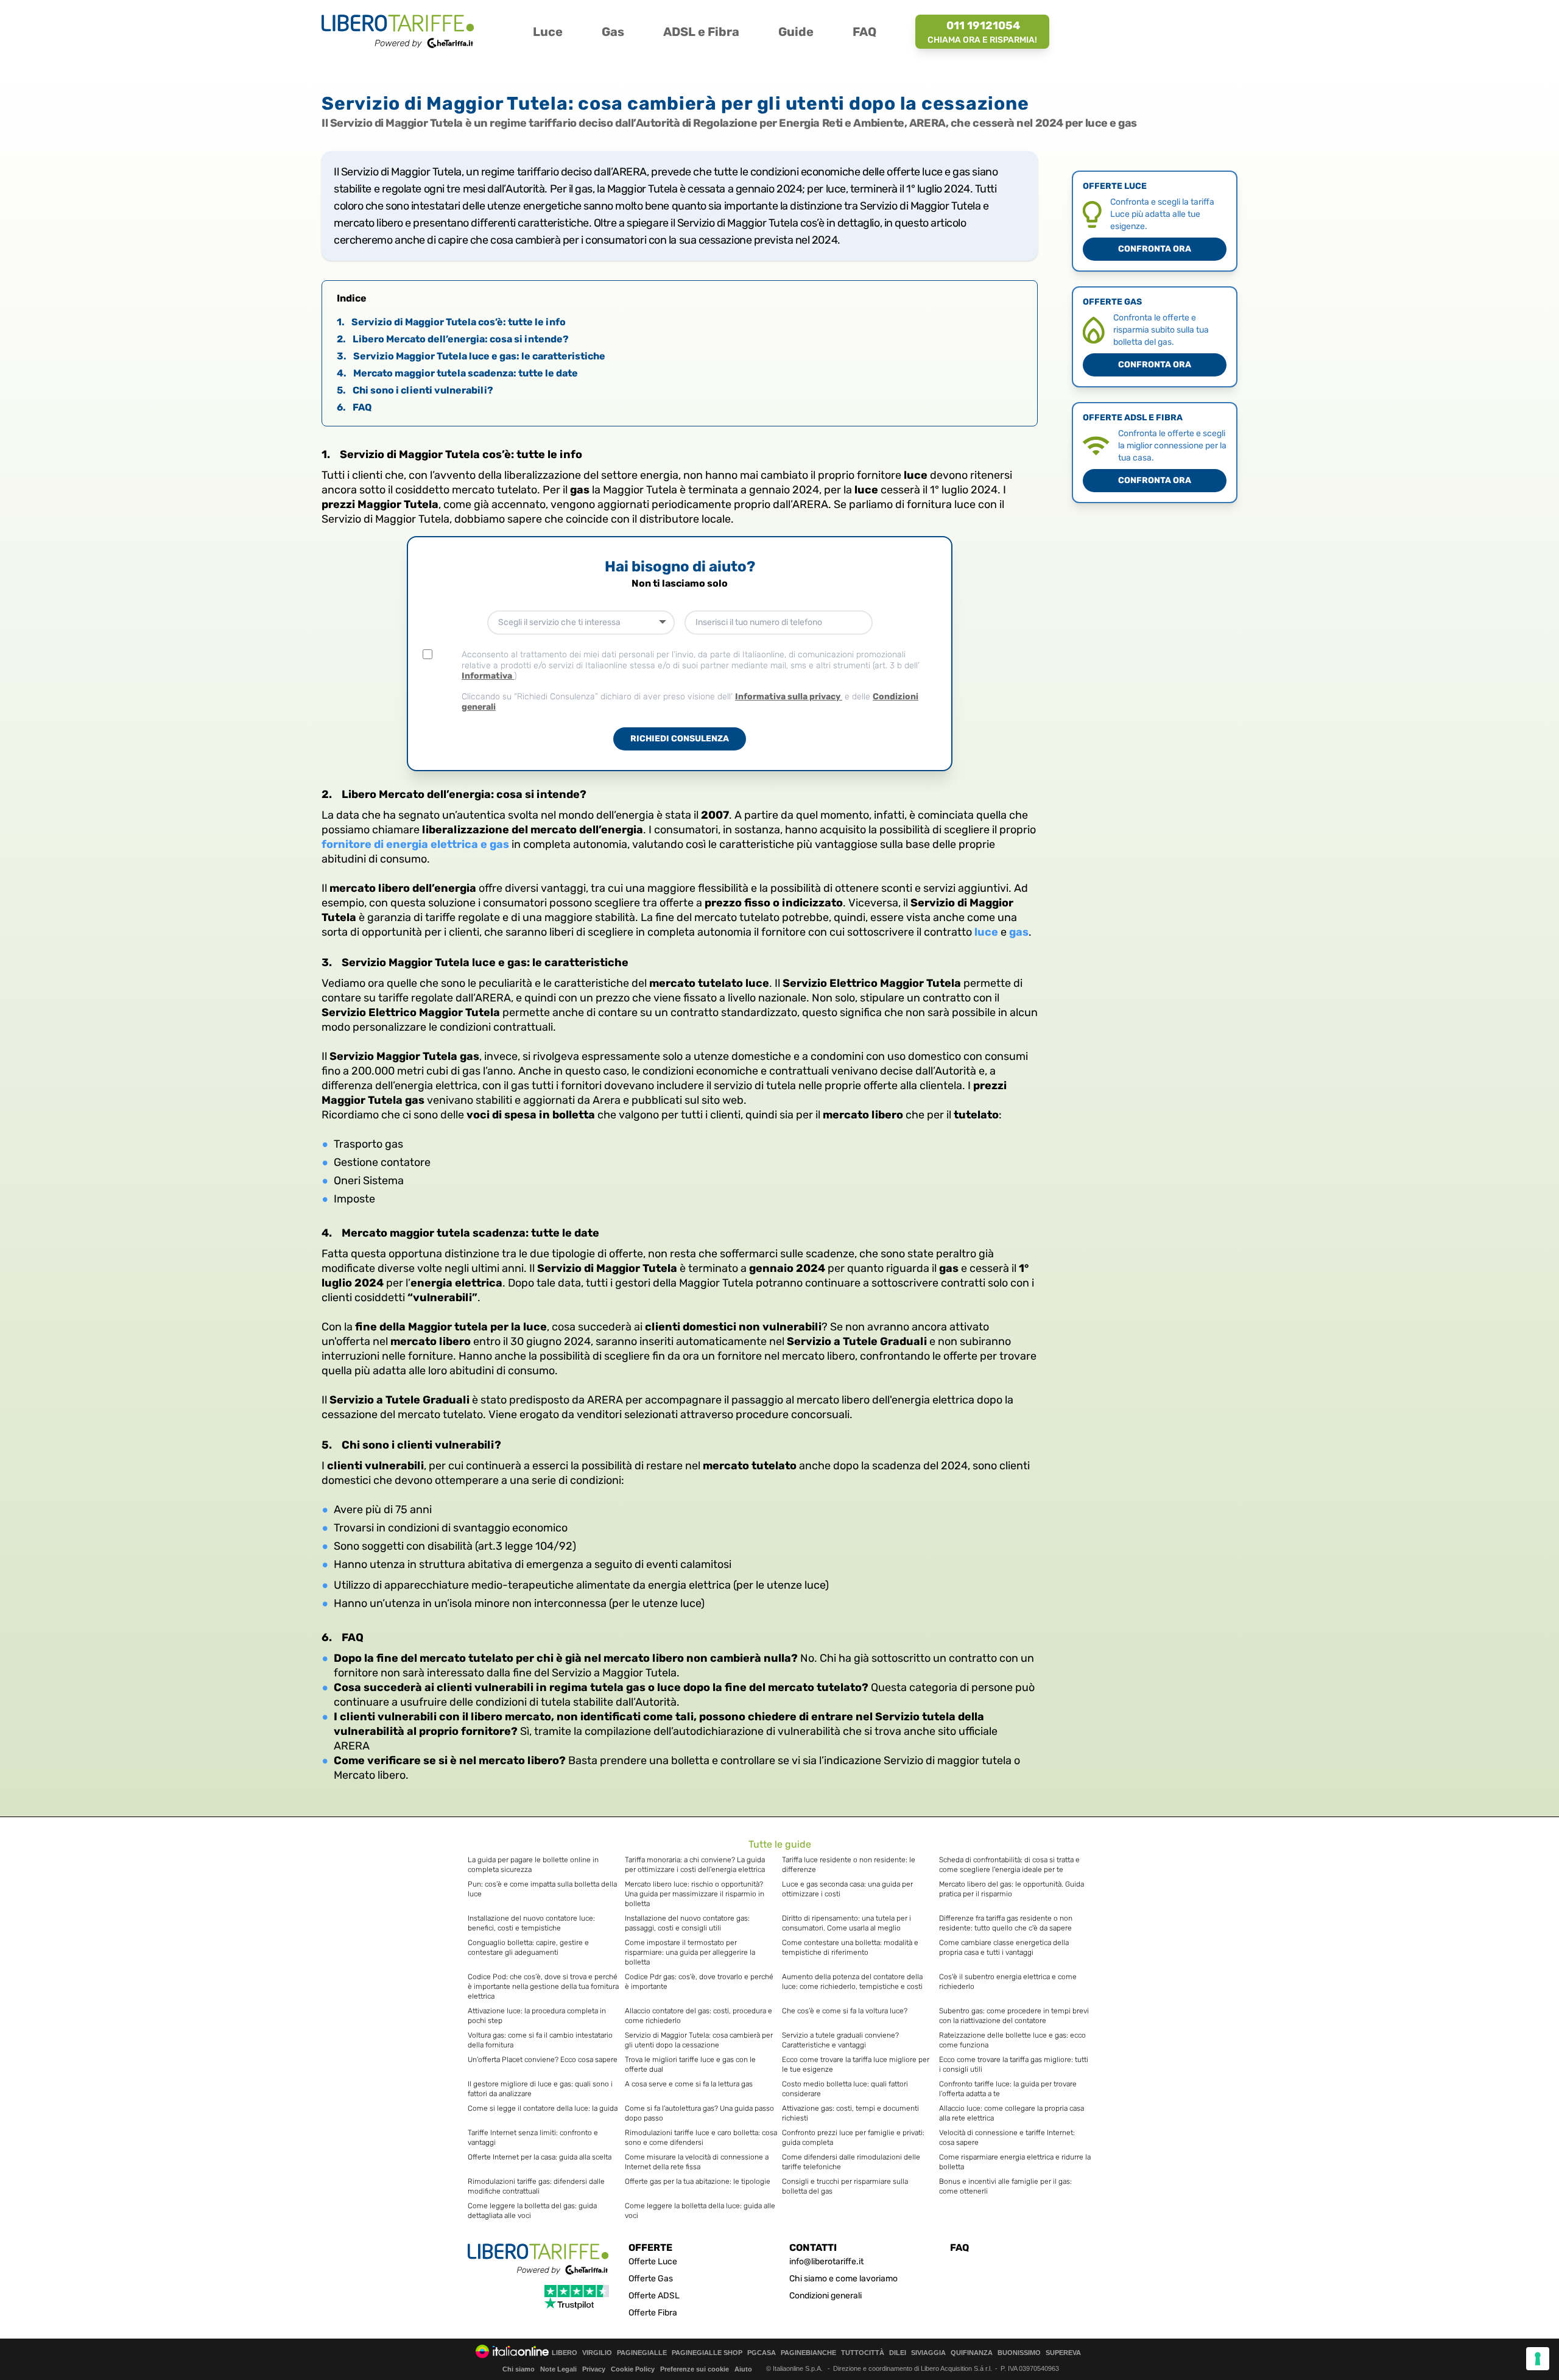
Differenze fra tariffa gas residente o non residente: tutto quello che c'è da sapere (1006, 1923)
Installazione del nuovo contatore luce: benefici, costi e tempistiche (531, 1923)
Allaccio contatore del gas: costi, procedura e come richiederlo (699, 2016)
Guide (796, 32)
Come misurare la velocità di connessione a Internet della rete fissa (697, 2162)
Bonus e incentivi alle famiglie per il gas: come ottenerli (1005, 2186)
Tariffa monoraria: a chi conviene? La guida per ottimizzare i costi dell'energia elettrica (695, 1865)
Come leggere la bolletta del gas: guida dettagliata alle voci (532, 2211)
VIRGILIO (597, 2353)
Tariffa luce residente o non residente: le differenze (849, 1865)
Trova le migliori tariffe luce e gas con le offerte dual (690, 2064)
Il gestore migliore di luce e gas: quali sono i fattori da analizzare (540, 2089)
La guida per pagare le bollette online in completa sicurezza (533, 1865)
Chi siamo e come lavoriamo (843, 2279)
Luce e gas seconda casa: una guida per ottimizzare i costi (847, 1889)
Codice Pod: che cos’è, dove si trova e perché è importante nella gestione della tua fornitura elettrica (543, 1986)
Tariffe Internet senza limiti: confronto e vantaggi (533, 2138)
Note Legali (558, 2369)
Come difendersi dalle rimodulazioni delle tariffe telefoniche (851, 2162)
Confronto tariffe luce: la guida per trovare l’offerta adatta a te (1008, 2089)
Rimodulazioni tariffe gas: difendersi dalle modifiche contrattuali (536, 2186)
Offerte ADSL (654, 2296)
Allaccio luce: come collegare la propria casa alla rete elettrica (1012, 2113)
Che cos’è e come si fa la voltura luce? (845, 2011)
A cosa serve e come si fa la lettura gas (689, 2084)
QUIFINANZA (972, 2353)
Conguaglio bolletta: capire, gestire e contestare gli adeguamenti (528, 1947)
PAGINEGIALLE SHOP (707, 2353)
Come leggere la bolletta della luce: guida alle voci (700, 2211)
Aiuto (743, 2369)
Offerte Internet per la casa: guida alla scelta (540, 2157)
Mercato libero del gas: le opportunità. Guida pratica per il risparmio (1012, 1889)
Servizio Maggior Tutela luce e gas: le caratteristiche (471, 356)
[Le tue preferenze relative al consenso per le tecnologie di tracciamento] (1538, 2359)
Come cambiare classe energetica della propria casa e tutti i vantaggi (1004, 1947)
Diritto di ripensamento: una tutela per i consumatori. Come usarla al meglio (846, 1923)
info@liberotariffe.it (826, 2262)
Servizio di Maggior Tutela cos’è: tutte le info (451, 322)
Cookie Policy (633, 2369)
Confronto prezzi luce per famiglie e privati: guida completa (853, 2138)
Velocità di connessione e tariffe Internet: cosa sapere (1007, 2138)
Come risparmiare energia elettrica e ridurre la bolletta (1015, 2162)
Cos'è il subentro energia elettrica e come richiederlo (1008, 1982)
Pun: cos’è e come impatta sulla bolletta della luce (542, 1889)
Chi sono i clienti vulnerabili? (415, 390)
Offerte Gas (651, 2279)
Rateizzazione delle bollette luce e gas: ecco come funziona (1012, 2040)
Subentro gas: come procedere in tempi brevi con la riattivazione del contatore (1014, 2016)
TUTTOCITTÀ (863, 2353)
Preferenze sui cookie (695, 2369)
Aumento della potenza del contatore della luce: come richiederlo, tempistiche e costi (852, 1982)
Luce (548, 32)
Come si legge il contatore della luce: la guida (543, 2108)
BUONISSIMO (1019, 2353)
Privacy (594, 2369)
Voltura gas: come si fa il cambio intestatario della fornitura (540, 2040)
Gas (613, 32)
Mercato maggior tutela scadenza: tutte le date (457, 373)
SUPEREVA (1063, 2353)
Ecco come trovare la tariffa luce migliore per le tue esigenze (856, 2064)
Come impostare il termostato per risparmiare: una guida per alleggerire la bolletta (690, 1952)
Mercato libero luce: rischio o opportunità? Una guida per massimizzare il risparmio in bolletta (695, 1894)
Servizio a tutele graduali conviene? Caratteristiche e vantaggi (840, 2040)
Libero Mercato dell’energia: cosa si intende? (453, 339)
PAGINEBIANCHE (808, 2353)
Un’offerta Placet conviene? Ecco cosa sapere (543, 2060)
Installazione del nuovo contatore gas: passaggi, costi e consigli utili (687, 1923)
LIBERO (565, 2353)
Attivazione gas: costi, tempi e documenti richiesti (850, 2113)
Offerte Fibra (653, 2313)
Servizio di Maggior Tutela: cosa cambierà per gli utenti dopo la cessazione (699, 2040)
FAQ (864, 32)
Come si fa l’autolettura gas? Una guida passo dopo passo (699, 2113)
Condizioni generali (825, 2296)
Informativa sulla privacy (789, 697)
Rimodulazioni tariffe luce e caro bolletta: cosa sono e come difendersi (701, 2138)
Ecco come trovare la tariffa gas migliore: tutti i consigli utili (1014, 2064)
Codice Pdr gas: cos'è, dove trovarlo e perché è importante (699, 1982)
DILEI (898, 2353)
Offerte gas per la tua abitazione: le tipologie (698, 2181)
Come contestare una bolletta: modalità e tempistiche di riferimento (850, 1947)
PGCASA (762, 2353)
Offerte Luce (653, 2262)
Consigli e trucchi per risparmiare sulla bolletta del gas (845, 2186)
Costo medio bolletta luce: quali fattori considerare (845, 2089)
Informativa (488, 676)
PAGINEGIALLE (642, 2353)
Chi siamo (519, 2369)
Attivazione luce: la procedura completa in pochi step (537, 2016)
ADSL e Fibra (701, 32)
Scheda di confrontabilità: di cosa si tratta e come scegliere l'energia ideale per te (1009, 1865)
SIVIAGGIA (928, 2353)
